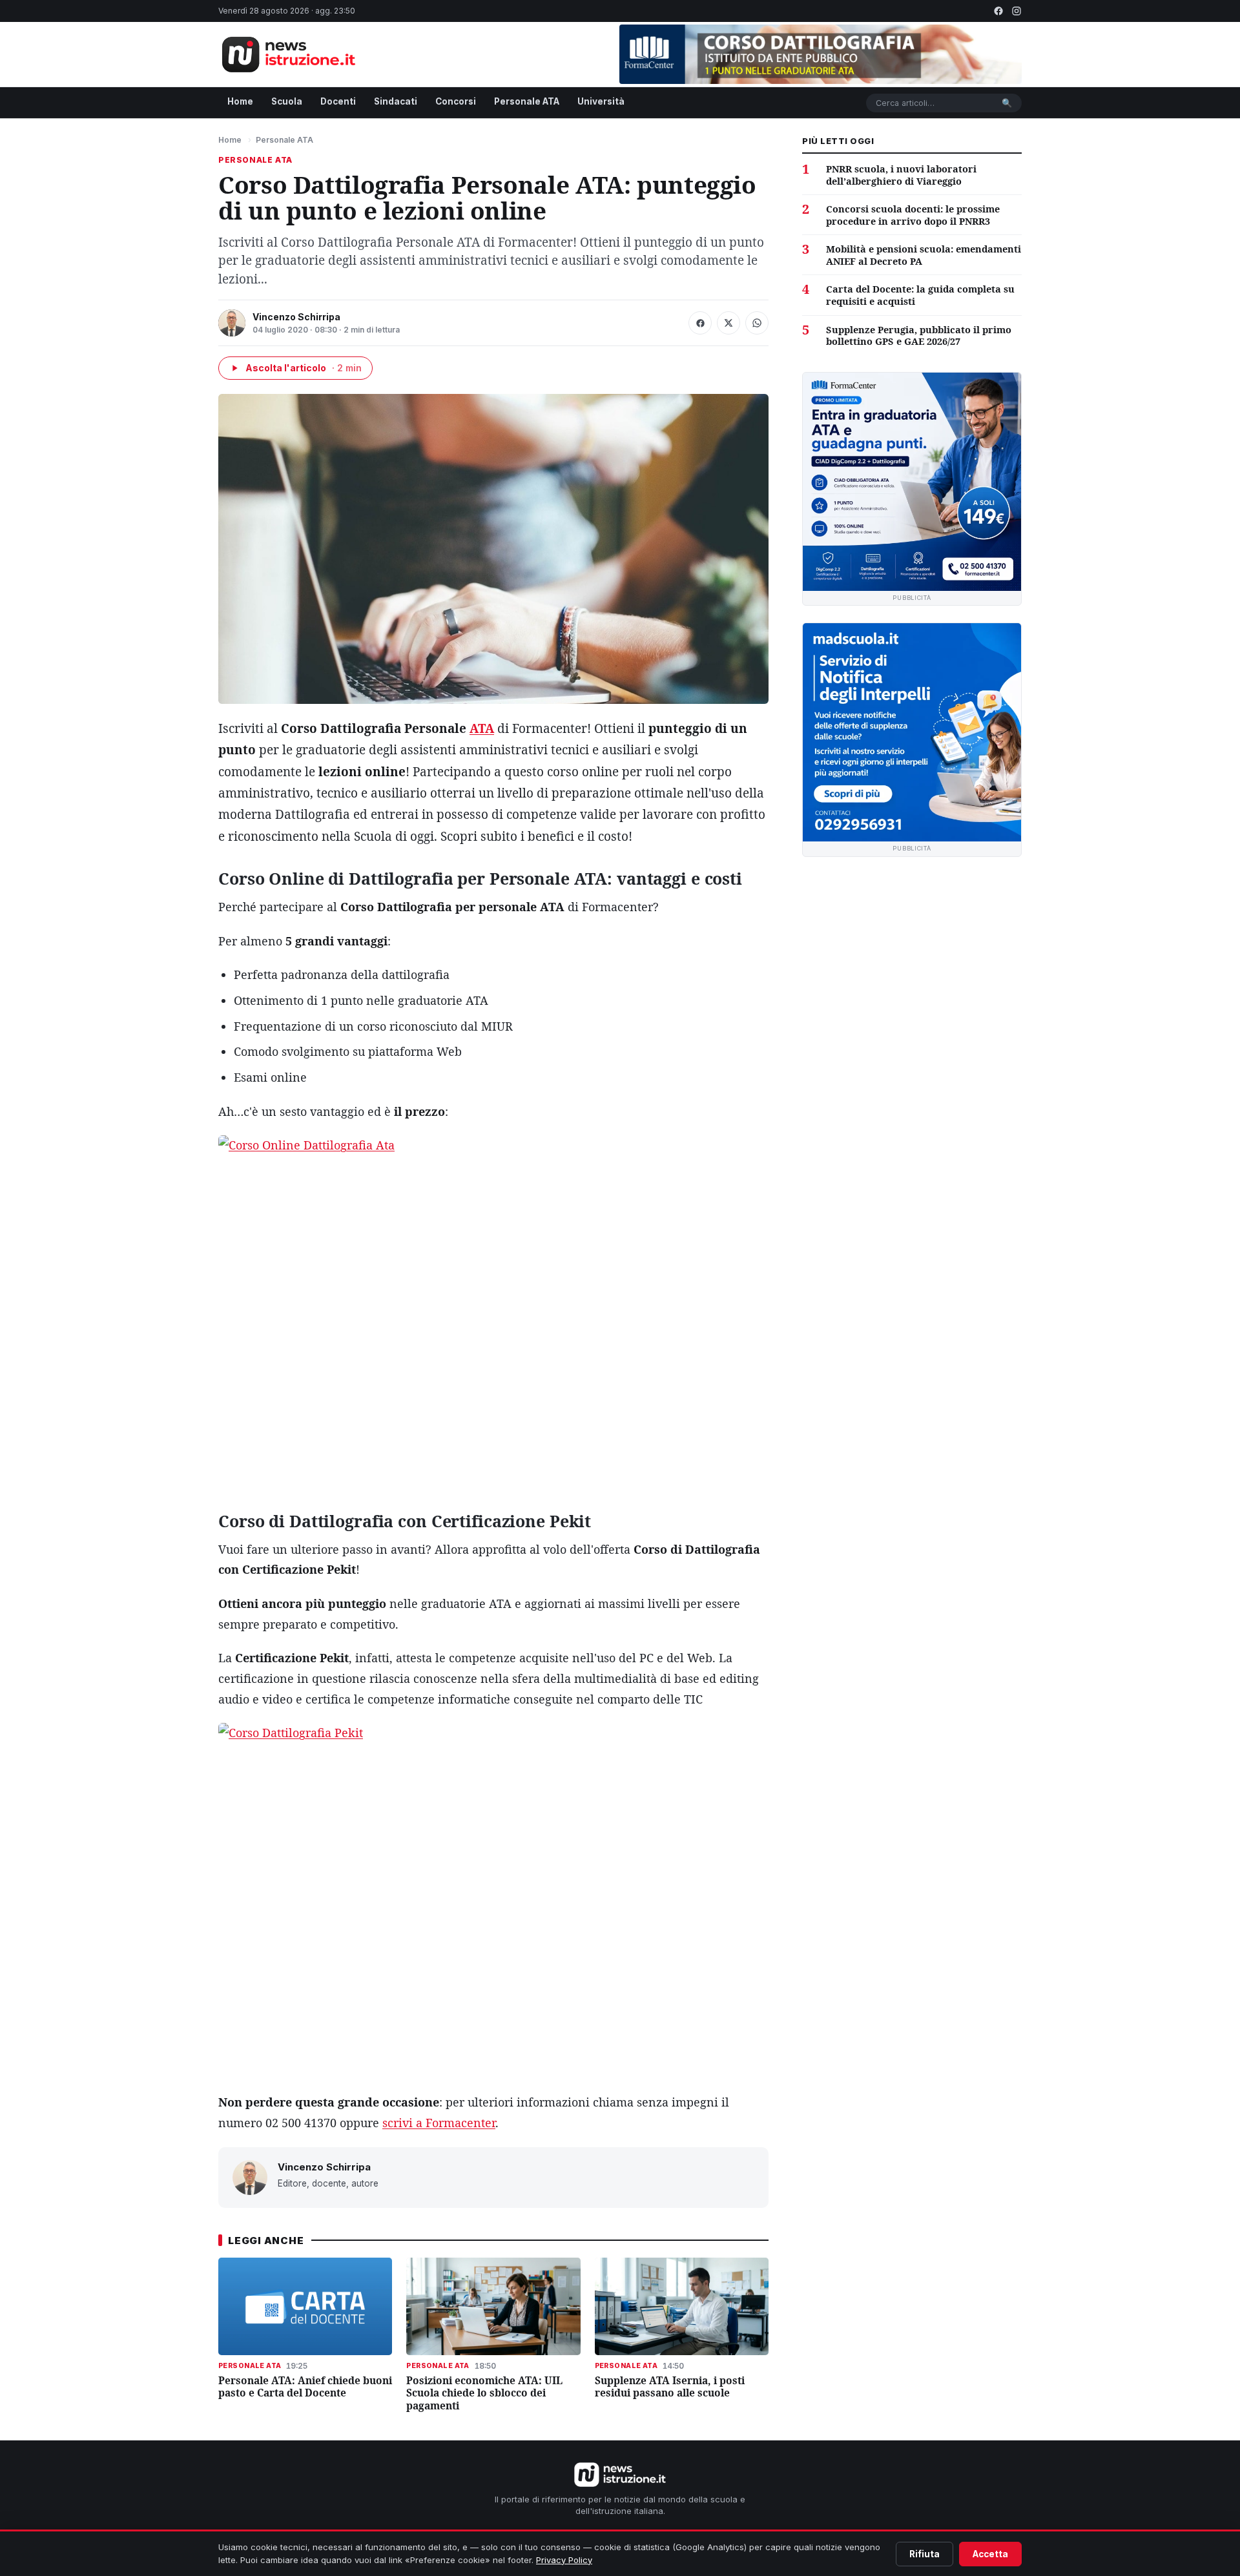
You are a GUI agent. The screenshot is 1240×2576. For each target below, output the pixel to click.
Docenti (338, 101)
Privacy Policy (564, 2560)
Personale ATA (527, 101)
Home (240, 101)
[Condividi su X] (728, 323)
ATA (482, 728)
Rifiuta (925, 2554)
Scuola (287, 101)
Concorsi (456, 101)
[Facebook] (998, 11)
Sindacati (396, 101)
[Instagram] (1017, 11)
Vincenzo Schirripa (296, 317)
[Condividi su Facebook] (700, 323)
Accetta (990, 2554)
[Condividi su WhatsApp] (757, 323)
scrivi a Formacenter (439, 2123)
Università (601, 101)
